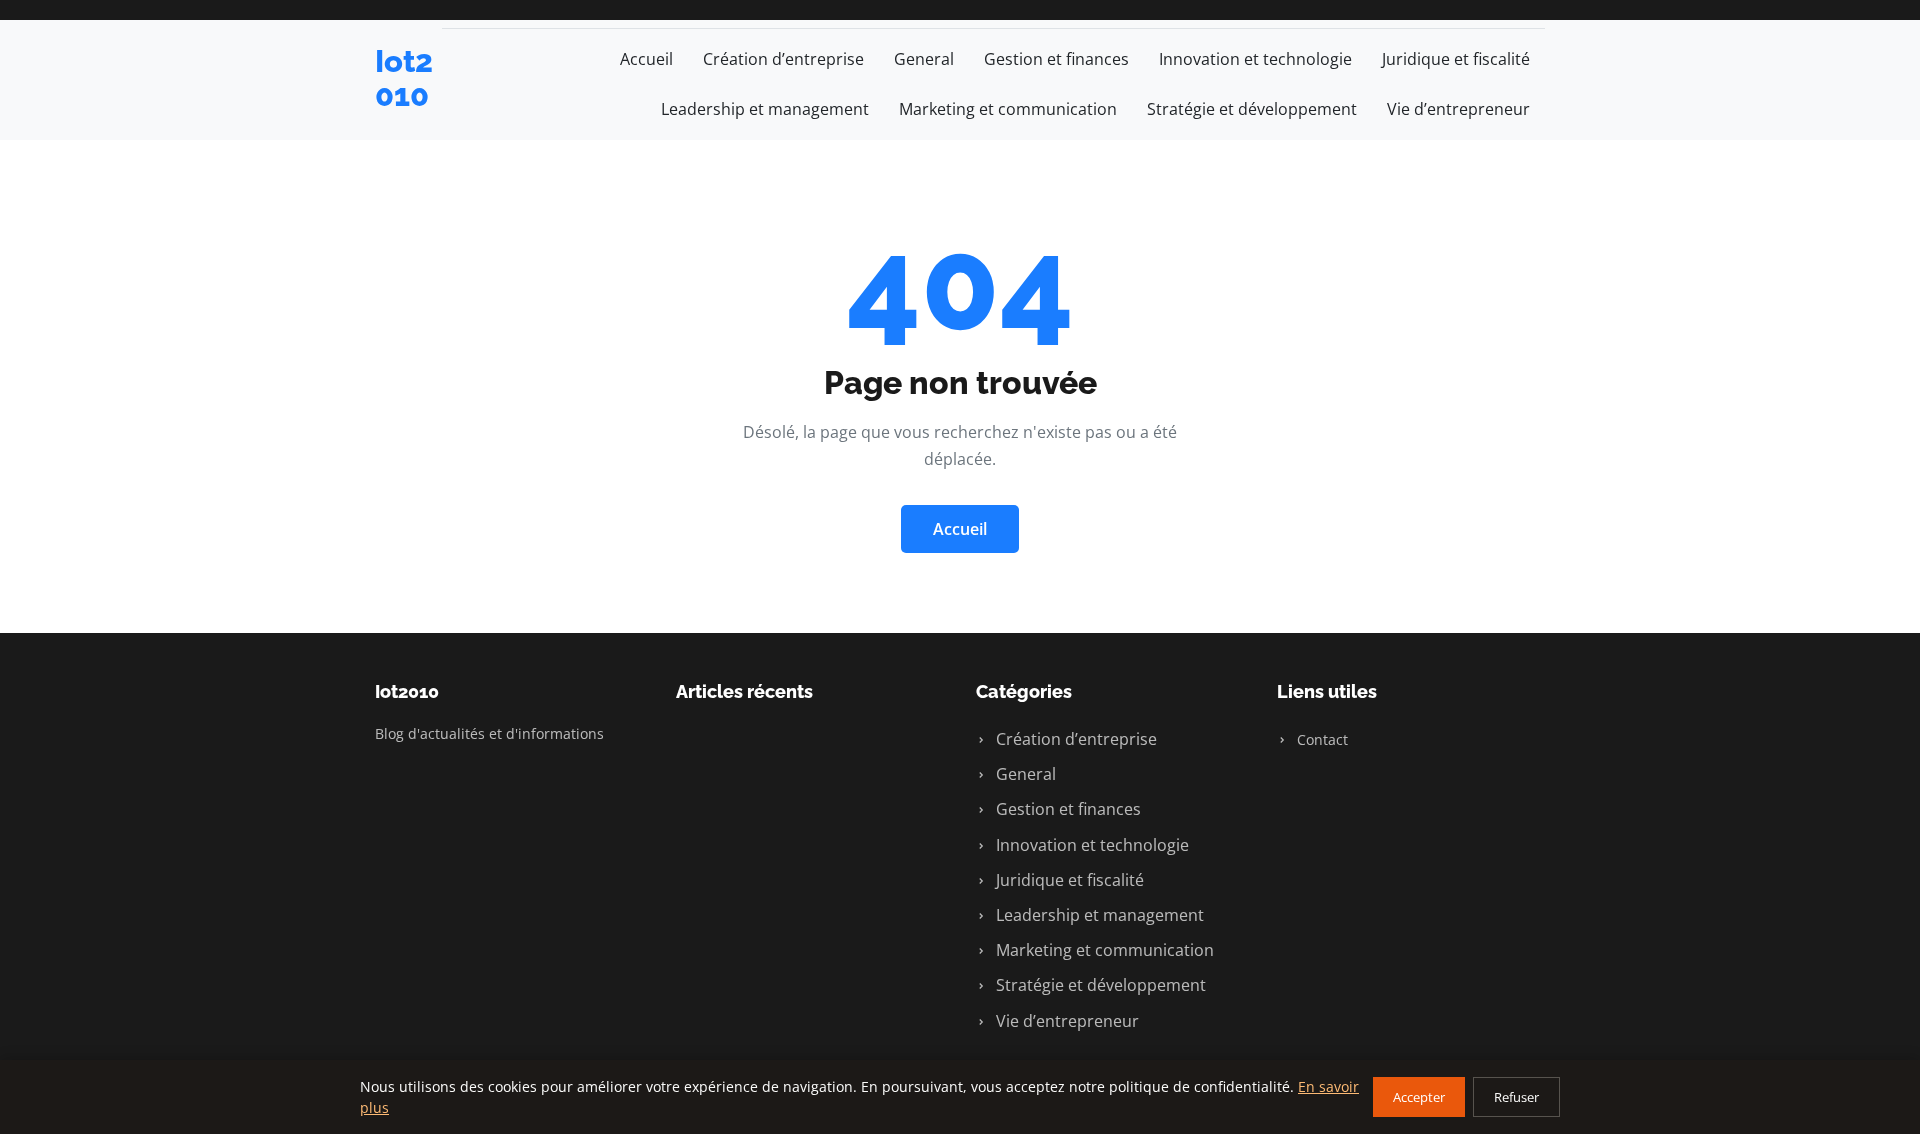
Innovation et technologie (1255, 59)
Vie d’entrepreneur (1458, 109)
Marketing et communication (1008, 109)
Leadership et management (765, 109)
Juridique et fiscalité (1456, 59)
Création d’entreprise (783, 59)
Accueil (646, 59)
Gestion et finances (1056, 59)
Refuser (1516, 1097)
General (924, 59)
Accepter (1419, 1097)
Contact (1320, 739)
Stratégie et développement (1252, 109)
